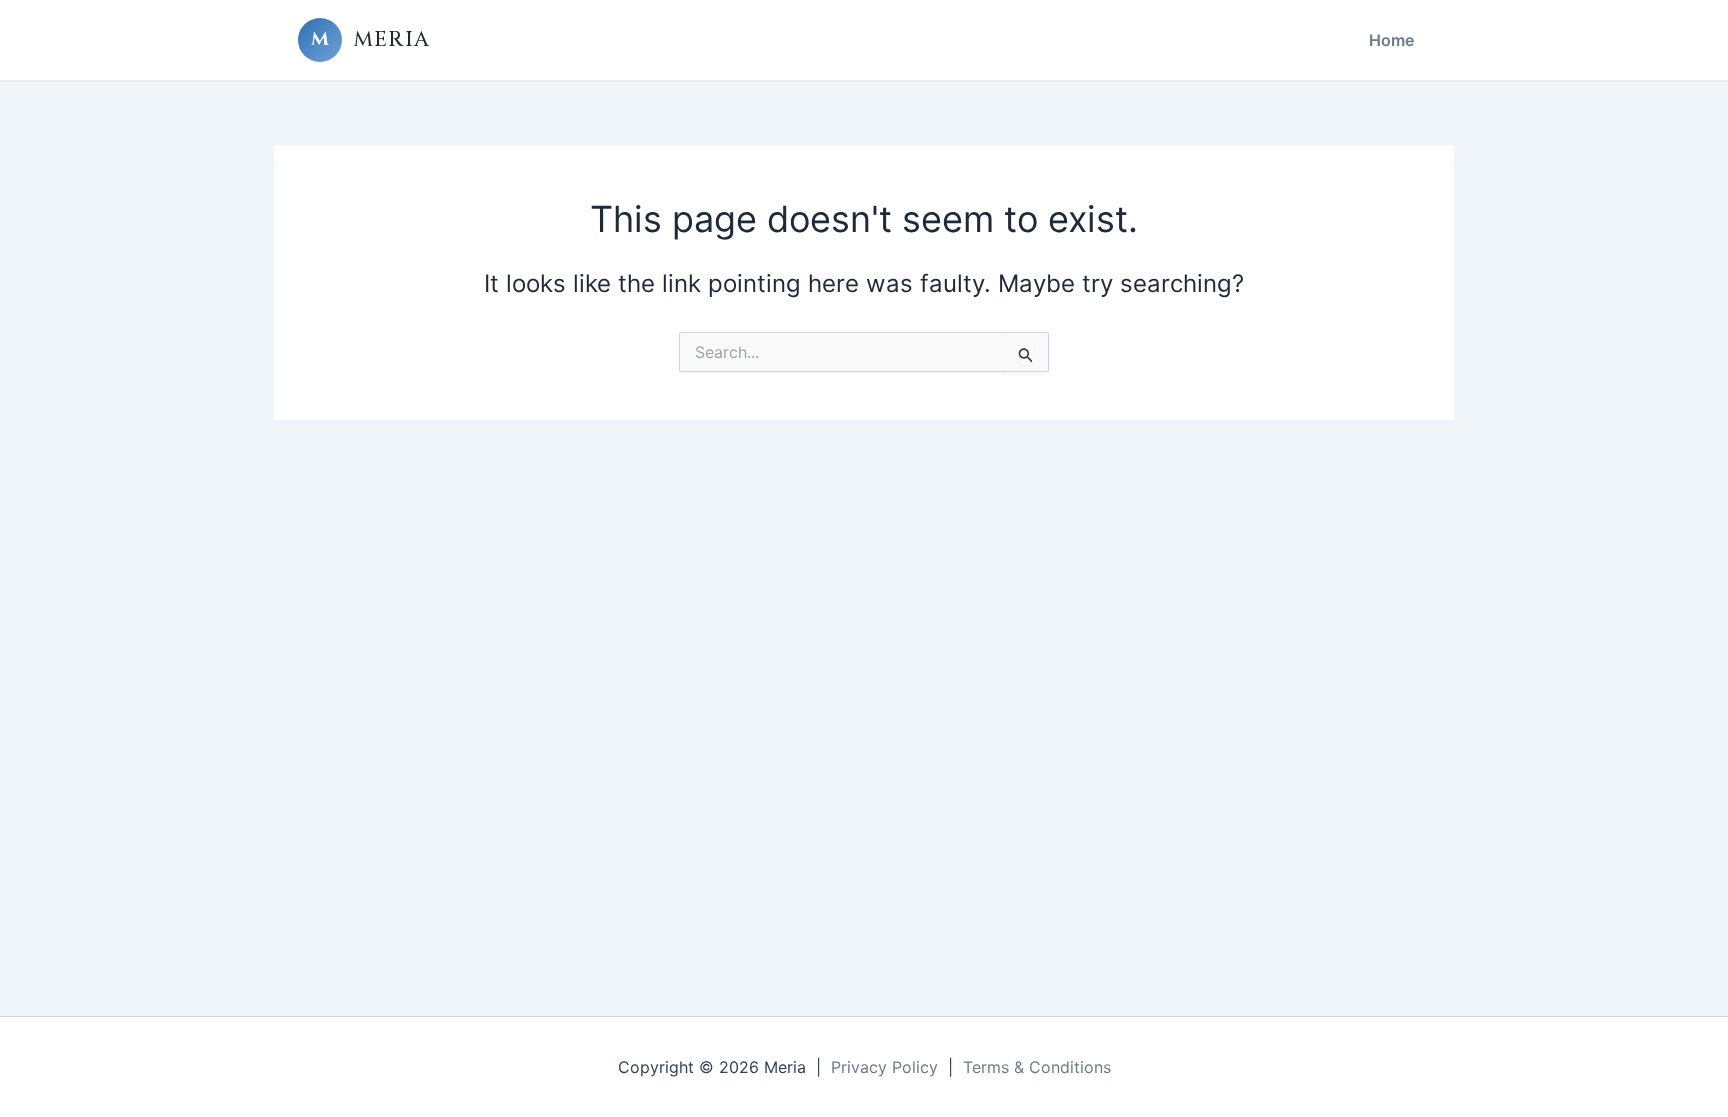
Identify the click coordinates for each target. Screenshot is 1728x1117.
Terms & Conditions (1037, 1067)
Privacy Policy (884, 1067)
